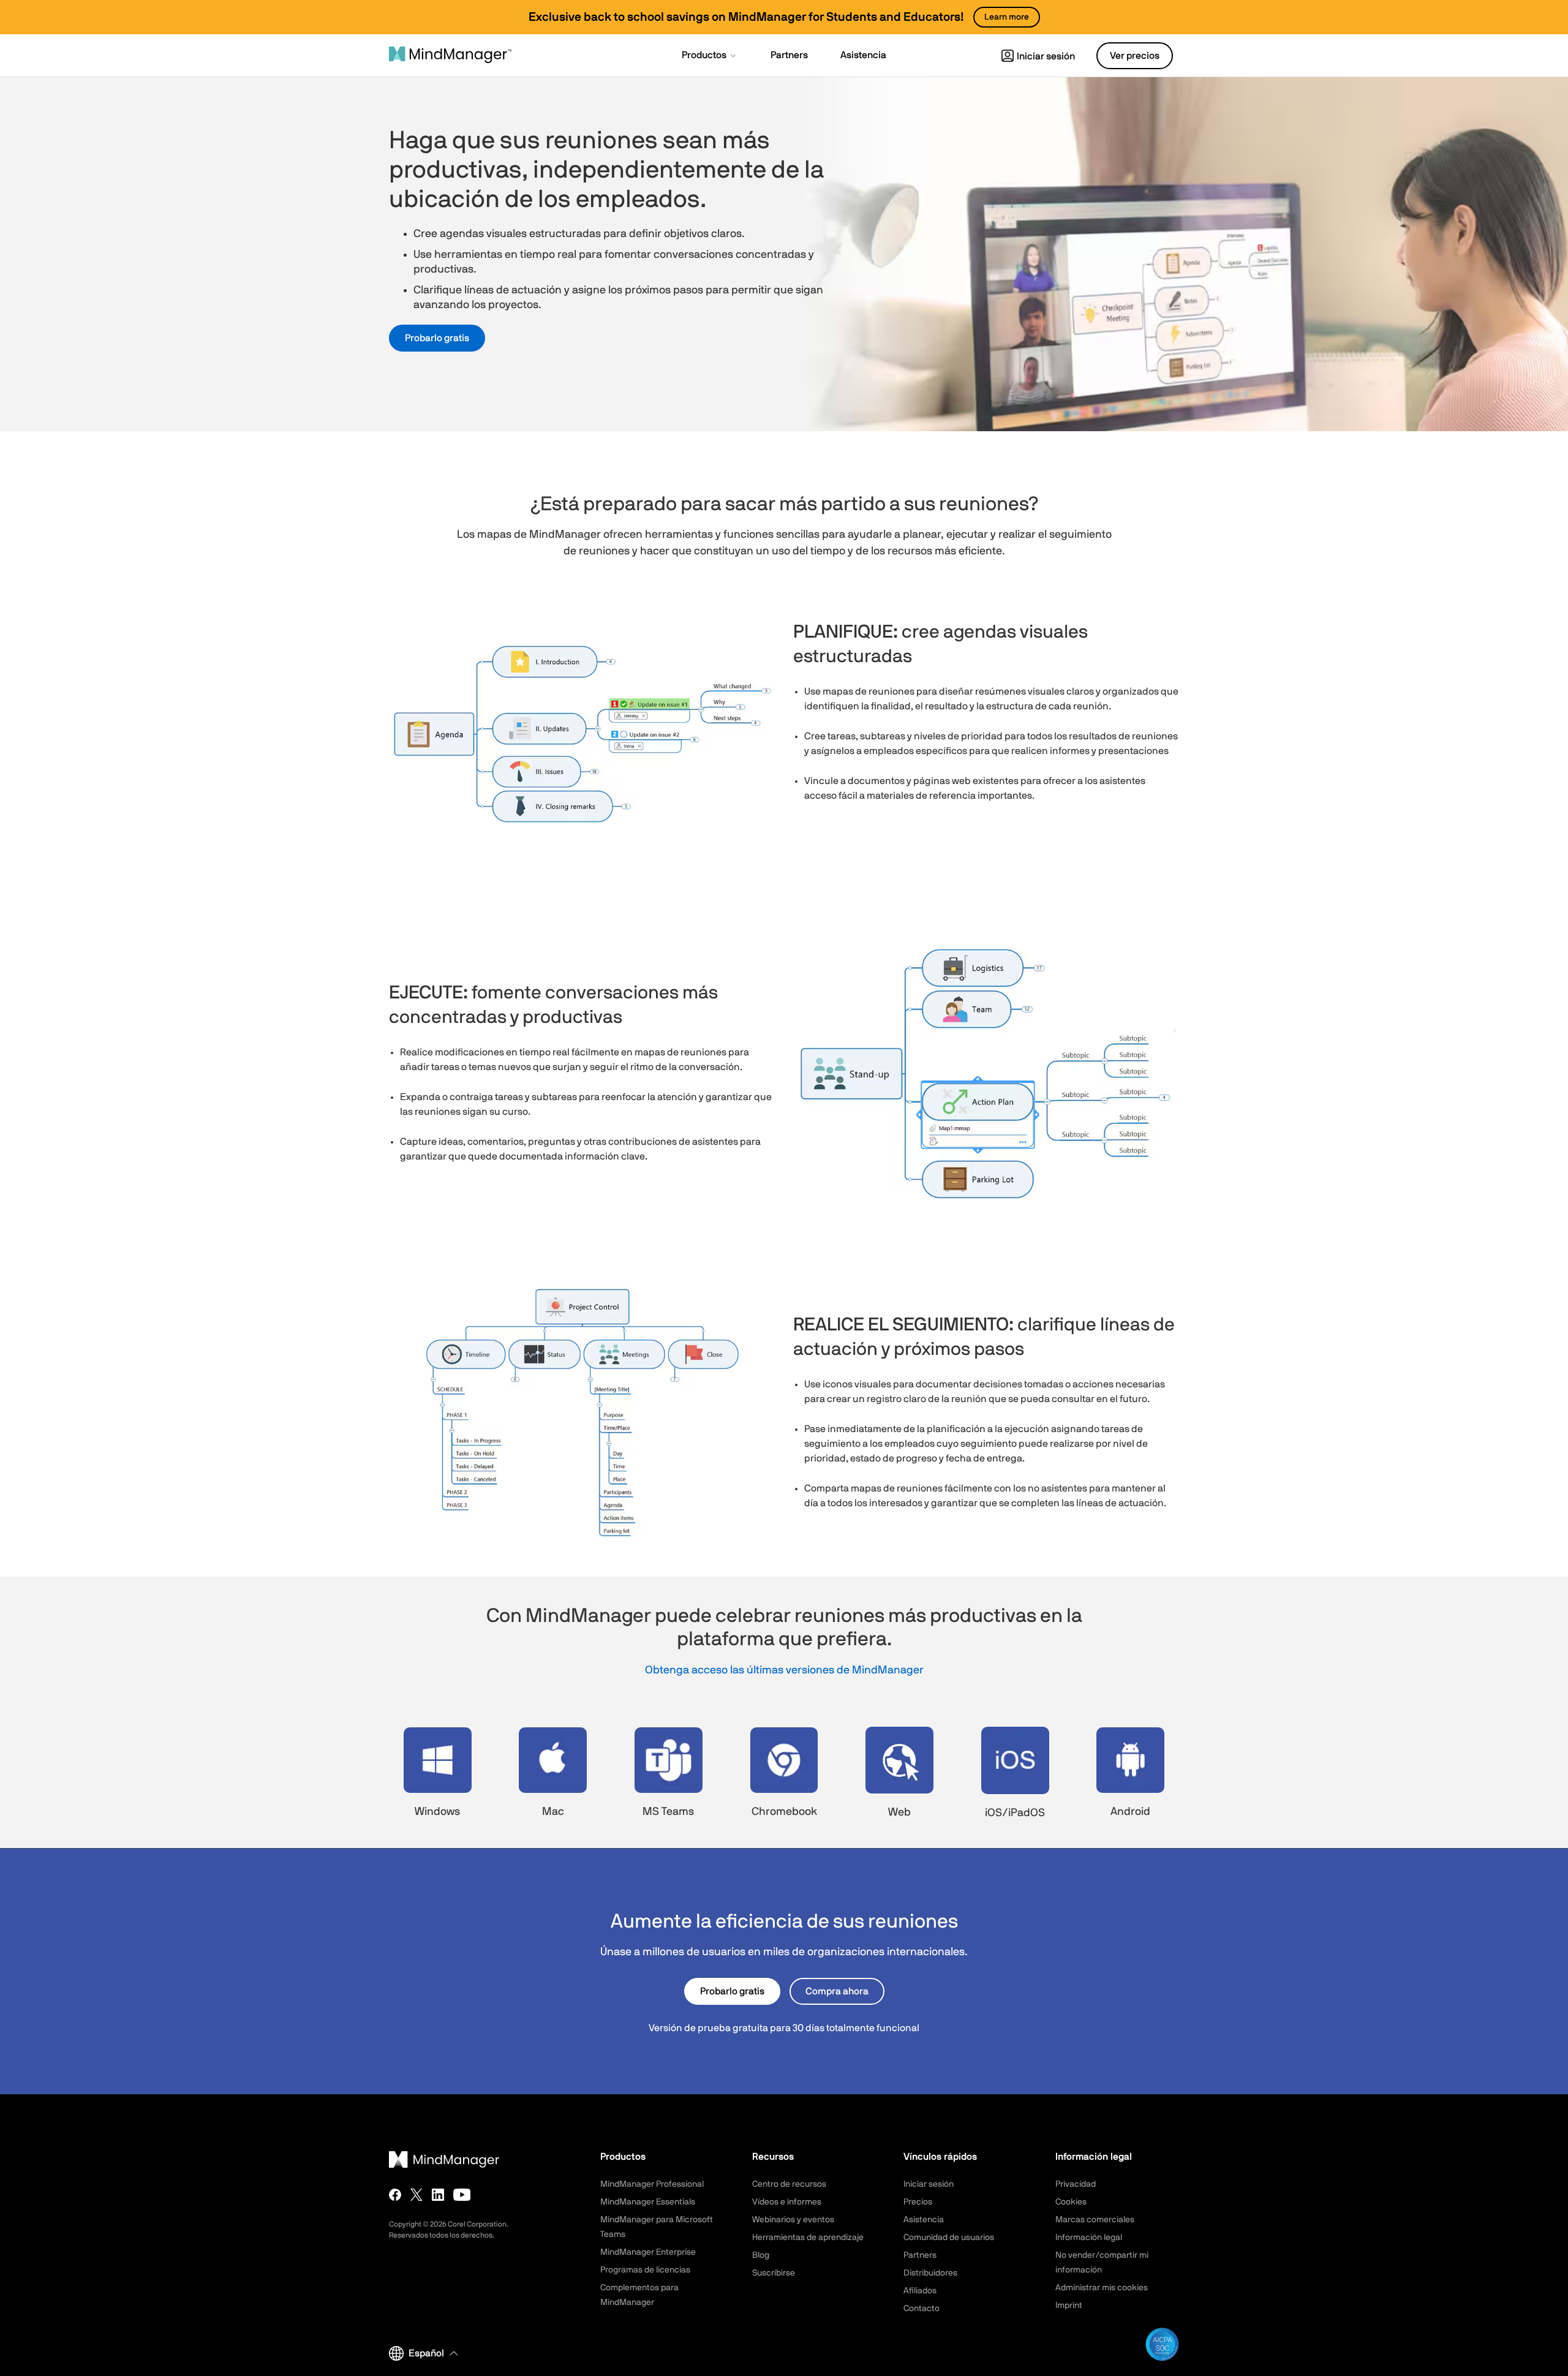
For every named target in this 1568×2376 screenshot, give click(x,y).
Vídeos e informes (787, 2202)
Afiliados (920, 2291)
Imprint (1069, 2306)
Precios (918, 2202)
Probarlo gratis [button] (437, 338)
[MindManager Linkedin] (438, 2195)
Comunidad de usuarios (949, 2238)
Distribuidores (930, 2273)
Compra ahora (837, 1991)
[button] (710, 56)
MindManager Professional (652, 2184)
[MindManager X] (417, 2195)
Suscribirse (774, 2273)
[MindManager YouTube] (462, 2195)
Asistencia (924, 2220)
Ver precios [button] (1135, 56)
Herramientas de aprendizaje (808, 2238)
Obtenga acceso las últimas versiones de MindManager (784, 1670)
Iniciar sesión (1046, 56)
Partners (920, 2255)
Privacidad (1076, 2184)
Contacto (922, 2309)
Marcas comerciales (1095, 2220)
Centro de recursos (789, 2184)
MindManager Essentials (648, 2202)
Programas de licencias (645, 2270)
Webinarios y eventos (793, 2220)
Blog (761, 2255)
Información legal (1089, 2238)
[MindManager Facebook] (395, 2195)
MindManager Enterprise (648, 2252)
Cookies (1071, 2202)
